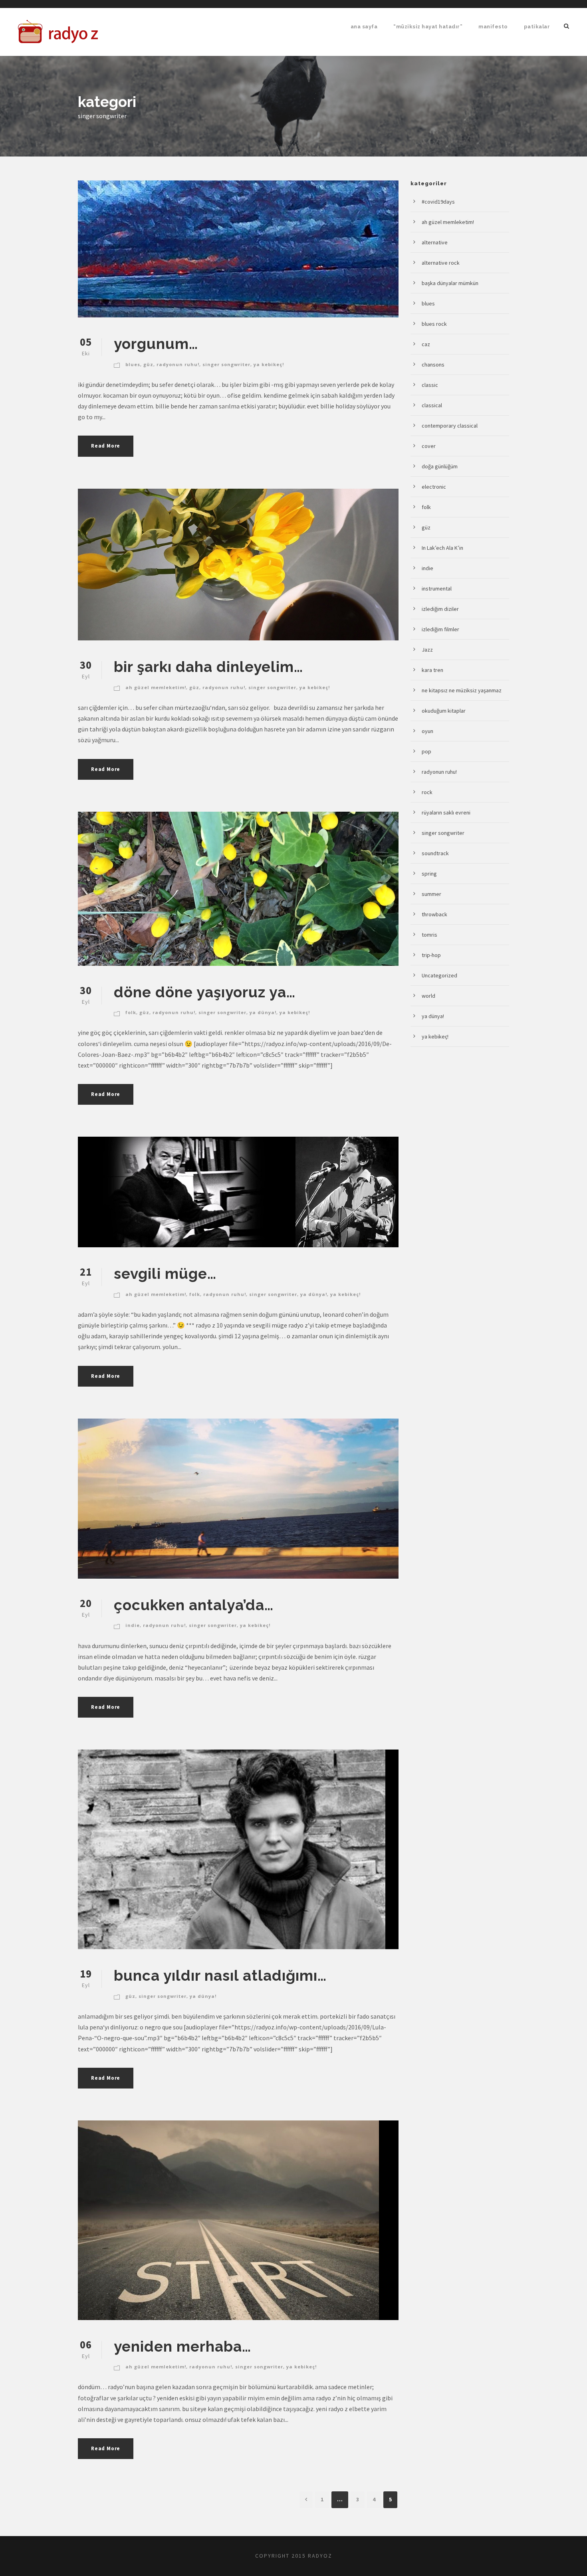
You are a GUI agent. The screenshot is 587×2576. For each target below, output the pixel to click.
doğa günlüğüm (440, 466)
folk (131, 1012)
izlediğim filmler (440, 629)
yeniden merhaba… (182, 2346)
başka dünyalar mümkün (450, 283)
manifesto (493, 27)
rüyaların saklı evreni (446, 812)
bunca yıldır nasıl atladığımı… (220, 1976)
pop (426, 751)
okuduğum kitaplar (444, 711)
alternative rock (441, 263)
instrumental (437, 589)
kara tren (432, 670)
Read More (106, 446)
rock (427, 792)
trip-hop (431, 955)
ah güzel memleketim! (156, 687)
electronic (434, 487)
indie (133, 1625)
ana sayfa (364, 27)
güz (148, 364)
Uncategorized (439, 975)
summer (431, 894)
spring (429, 874)
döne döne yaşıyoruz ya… (205, 992)
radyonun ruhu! (178, 364)
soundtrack (435, 853)
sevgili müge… (165, 1274)
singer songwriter (226, 364)
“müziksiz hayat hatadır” (428, 27)
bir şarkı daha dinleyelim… (208, 667)
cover (429, 446)
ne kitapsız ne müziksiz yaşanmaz (462, 690)
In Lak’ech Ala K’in (442, 548)
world (428, 996)
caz (426, 344)
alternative (435, 242)
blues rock (434, 324)
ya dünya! (263, 1012)
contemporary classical (450, 426)
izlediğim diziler (440, 609)
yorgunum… (156, 344)
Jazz (427, 650)
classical (432, 405)
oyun (427, 731)
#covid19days (438, 202)
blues (133, 364)
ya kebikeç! (269, 364)
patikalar (537, 27)
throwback (434, 914)
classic (430, 385)
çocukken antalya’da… (194, 1605)
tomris (429, 935)
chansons (433, 365)
